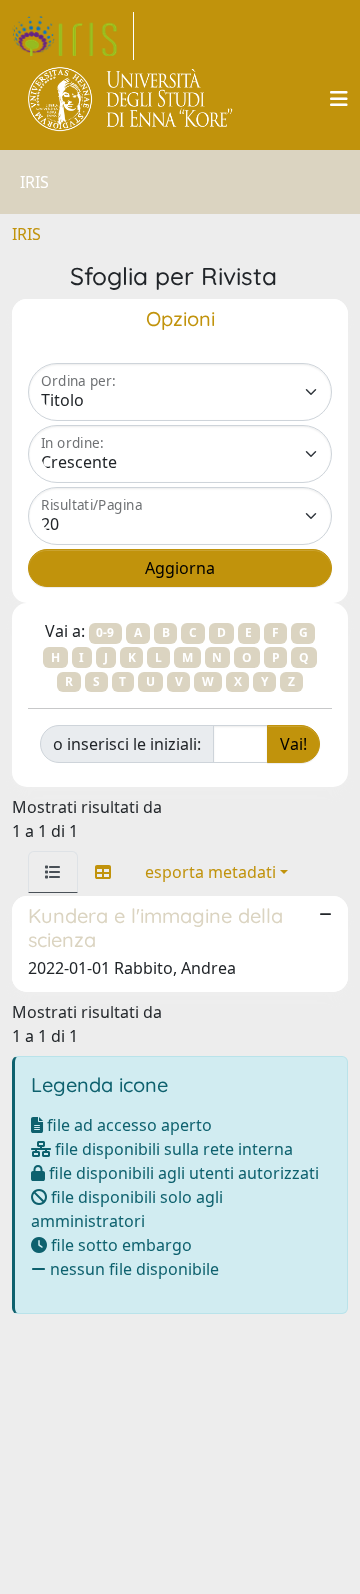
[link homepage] (73, 36)
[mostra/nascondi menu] (339, 99)
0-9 (105, 632)
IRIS (26, 234)
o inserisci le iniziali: (127, 744)
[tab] (53, 872)
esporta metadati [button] (210, 872)
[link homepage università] (131, 99)
